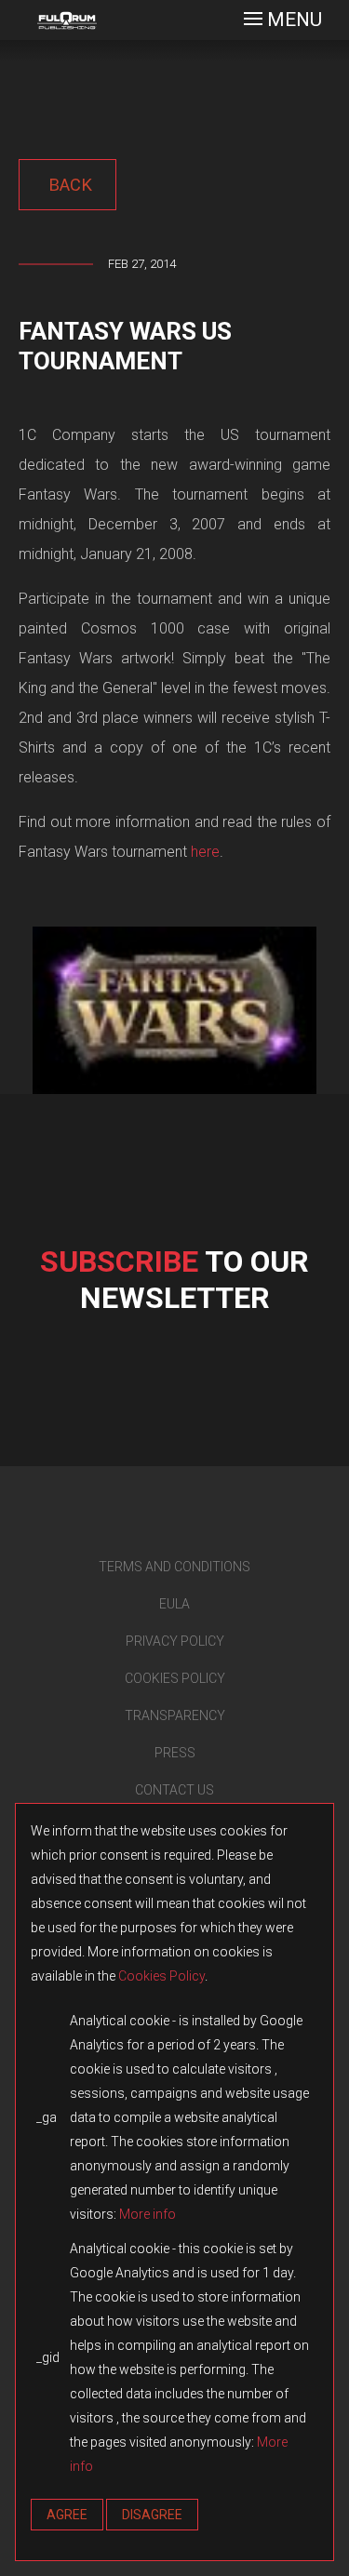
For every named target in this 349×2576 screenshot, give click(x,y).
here (205, 852)
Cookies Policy (161, 1976)
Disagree (152, 2515)
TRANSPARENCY (175, 1715)
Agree (67, 2515)
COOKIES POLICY (175, 1678)
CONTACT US (174, 1790)
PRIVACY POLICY (175, 1641)
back (68, 185)
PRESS (175, 1753)
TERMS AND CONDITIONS (174, 1567)
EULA (174, 1604)
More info (148, 2214)
